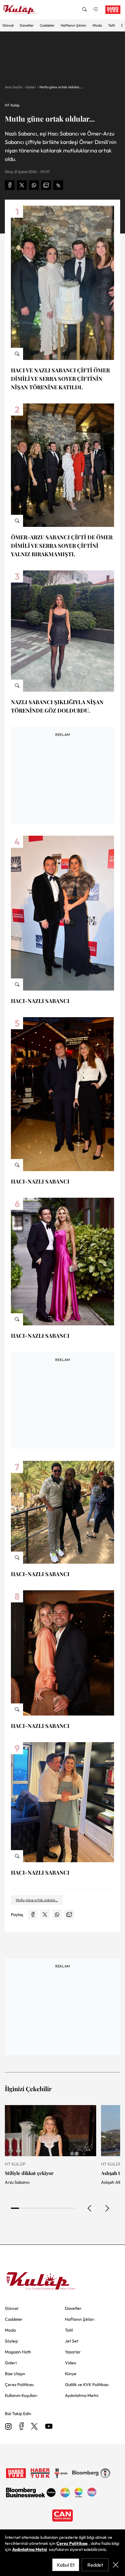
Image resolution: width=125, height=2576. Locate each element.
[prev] (90, 2208)
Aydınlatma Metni (30, 2549)
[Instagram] (8, 2427)
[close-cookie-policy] (116, 2565)
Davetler (27, 25)
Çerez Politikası (72, 2543)
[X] (34, 2427)
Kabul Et (66, 2565)
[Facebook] (21, 2427)
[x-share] (22, 185)
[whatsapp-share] (34, 185)
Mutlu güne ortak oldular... (61, 87)
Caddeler (47, 25)
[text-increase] (58, 185)
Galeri (31, 87)
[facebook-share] (10, 185)
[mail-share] (46, 185)
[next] (107, 2208)
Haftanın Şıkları (74, 25)
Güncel (8, 25)
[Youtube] (49, 2427)
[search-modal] (84, 10)
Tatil (111, 25)
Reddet (95, 2565)
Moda (97, 25)
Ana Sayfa (14, 87)
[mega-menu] (95, 10)
